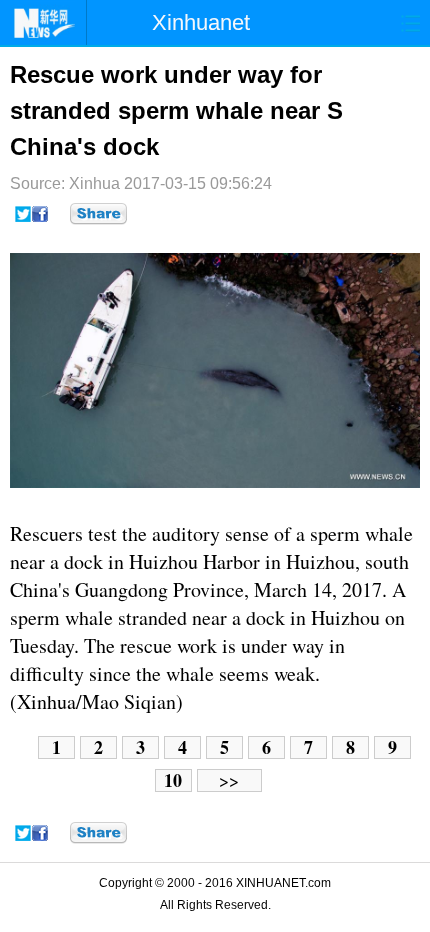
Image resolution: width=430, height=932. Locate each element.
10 (173, 780)
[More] (98, 214)
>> (229, 780)
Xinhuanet (201, 22)
